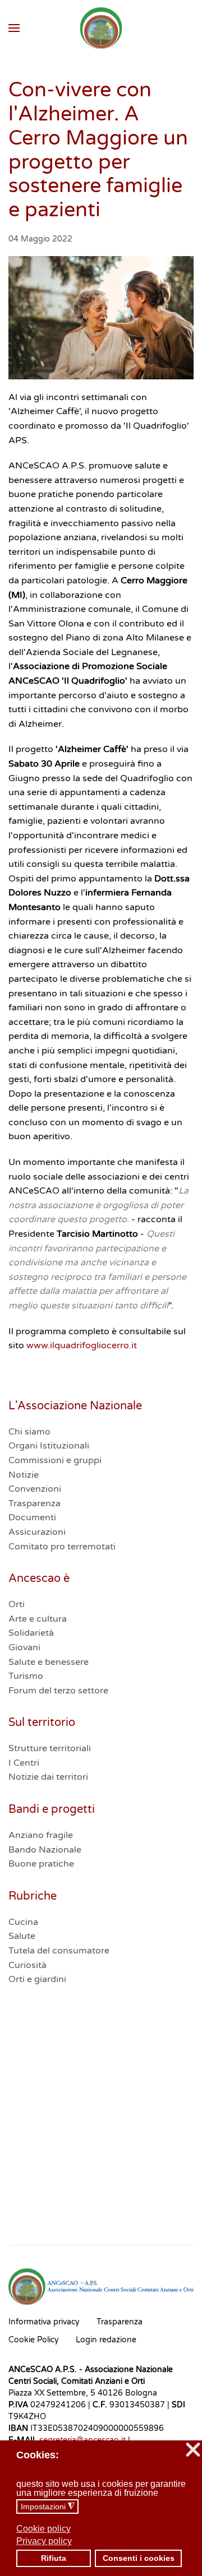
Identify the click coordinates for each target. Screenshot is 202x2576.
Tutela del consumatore (59, 1951)
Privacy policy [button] (44, 2541)
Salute (22, 1936)
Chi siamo (29, 1432)
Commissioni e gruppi (55, 1460)
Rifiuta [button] (54, 2558)
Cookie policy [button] (43, 2529)
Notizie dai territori (48, 1777)
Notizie (24, 1475)
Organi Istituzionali (49, 1446)
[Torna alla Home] (101, 28)
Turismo (26, 1676)
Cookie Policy (34, 2340)
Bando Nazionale (45, 1850)
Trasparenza (35, 1503)
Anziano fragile (41, 1835)
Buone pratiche (41, 1864)
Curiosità (27, 1965)
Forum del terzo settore (58, 1691)
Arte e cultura (38, 1619)
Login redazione (106, 2340)
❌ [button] (193, 2450)
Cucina (23, 1922)
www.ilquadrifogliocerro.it (82, 1345)
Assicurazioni (37, 1532)
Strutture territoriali (50, 1748)
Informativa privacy (44, 2322)
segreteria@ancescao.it (82, 2440)
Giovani (24, 1647)
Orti (17, 1604)
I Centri (24, 1763)
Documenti (32, 1517)
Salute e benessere (49, 1662)
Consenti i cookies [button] (139, 2558)
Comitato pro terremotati (62, 1547)
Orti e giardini (37, 1979)
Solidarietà (31, 1633)
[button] (14, 28)
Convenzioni (35, 1489)
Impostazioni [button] (48, 2507)
